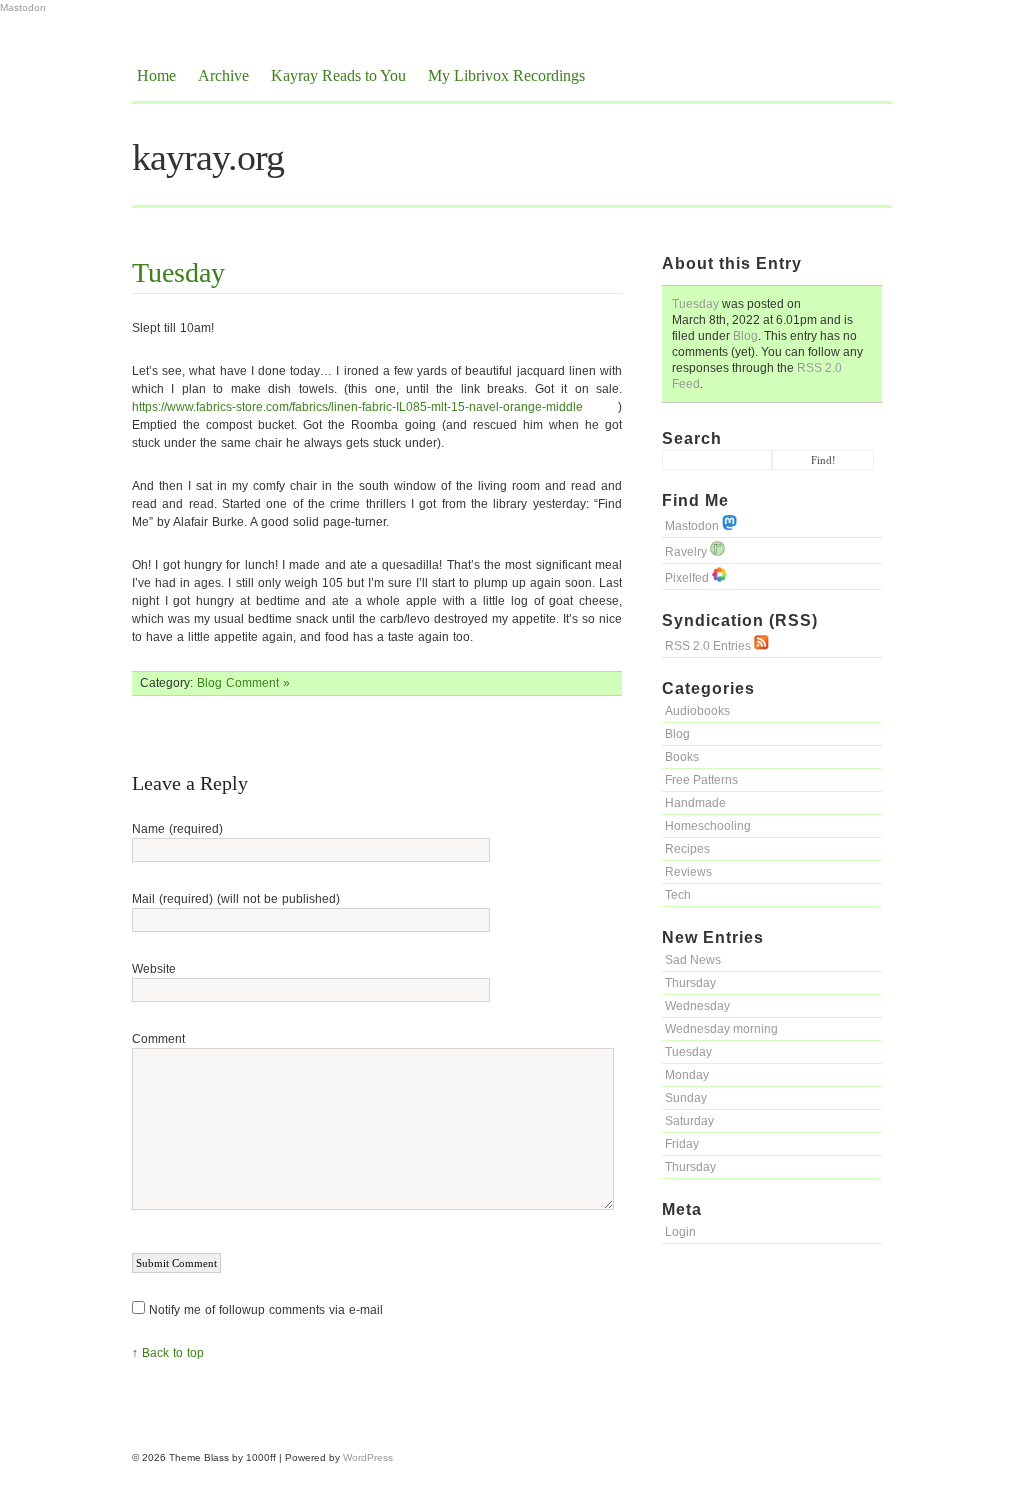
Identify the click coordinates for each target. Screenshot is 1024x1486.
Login (680, 1232)
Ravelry (687, 552)
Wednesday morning (721, 1029)
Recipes (687, 849)
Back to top (173, 1353)
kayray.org (208, 157)
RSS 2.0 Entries (709, 646)
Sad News (693, 960)
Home (156, 75)
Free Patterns (701, 780)
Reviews (688, 872)
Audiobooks (697, 711)
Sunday (686, 1098)
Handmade (695, 803)
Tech (678, 895)
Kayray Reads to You (338, 75)
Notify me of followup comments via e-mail (266, 1310)
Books (682, 757)
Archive (223, 75)
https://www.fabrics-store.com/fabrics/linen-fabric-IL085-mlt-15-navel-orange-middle (357, 407)
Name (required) (177, 829)
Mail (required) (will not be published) (236, 899)
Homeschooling (708, 826)
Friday (682, 1144)
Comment (158, 1039)
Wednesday (697, 1006)
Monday (687, 1075)
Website (154, 969)
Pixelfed (688, 578)
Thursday (690, 983)
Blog (745, 336)
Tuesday (695, 304)
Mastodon (23, 7)
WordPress (368, 1457)
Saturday (689, 1121)
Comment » (258, 683)
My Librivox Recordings (506, 75)
